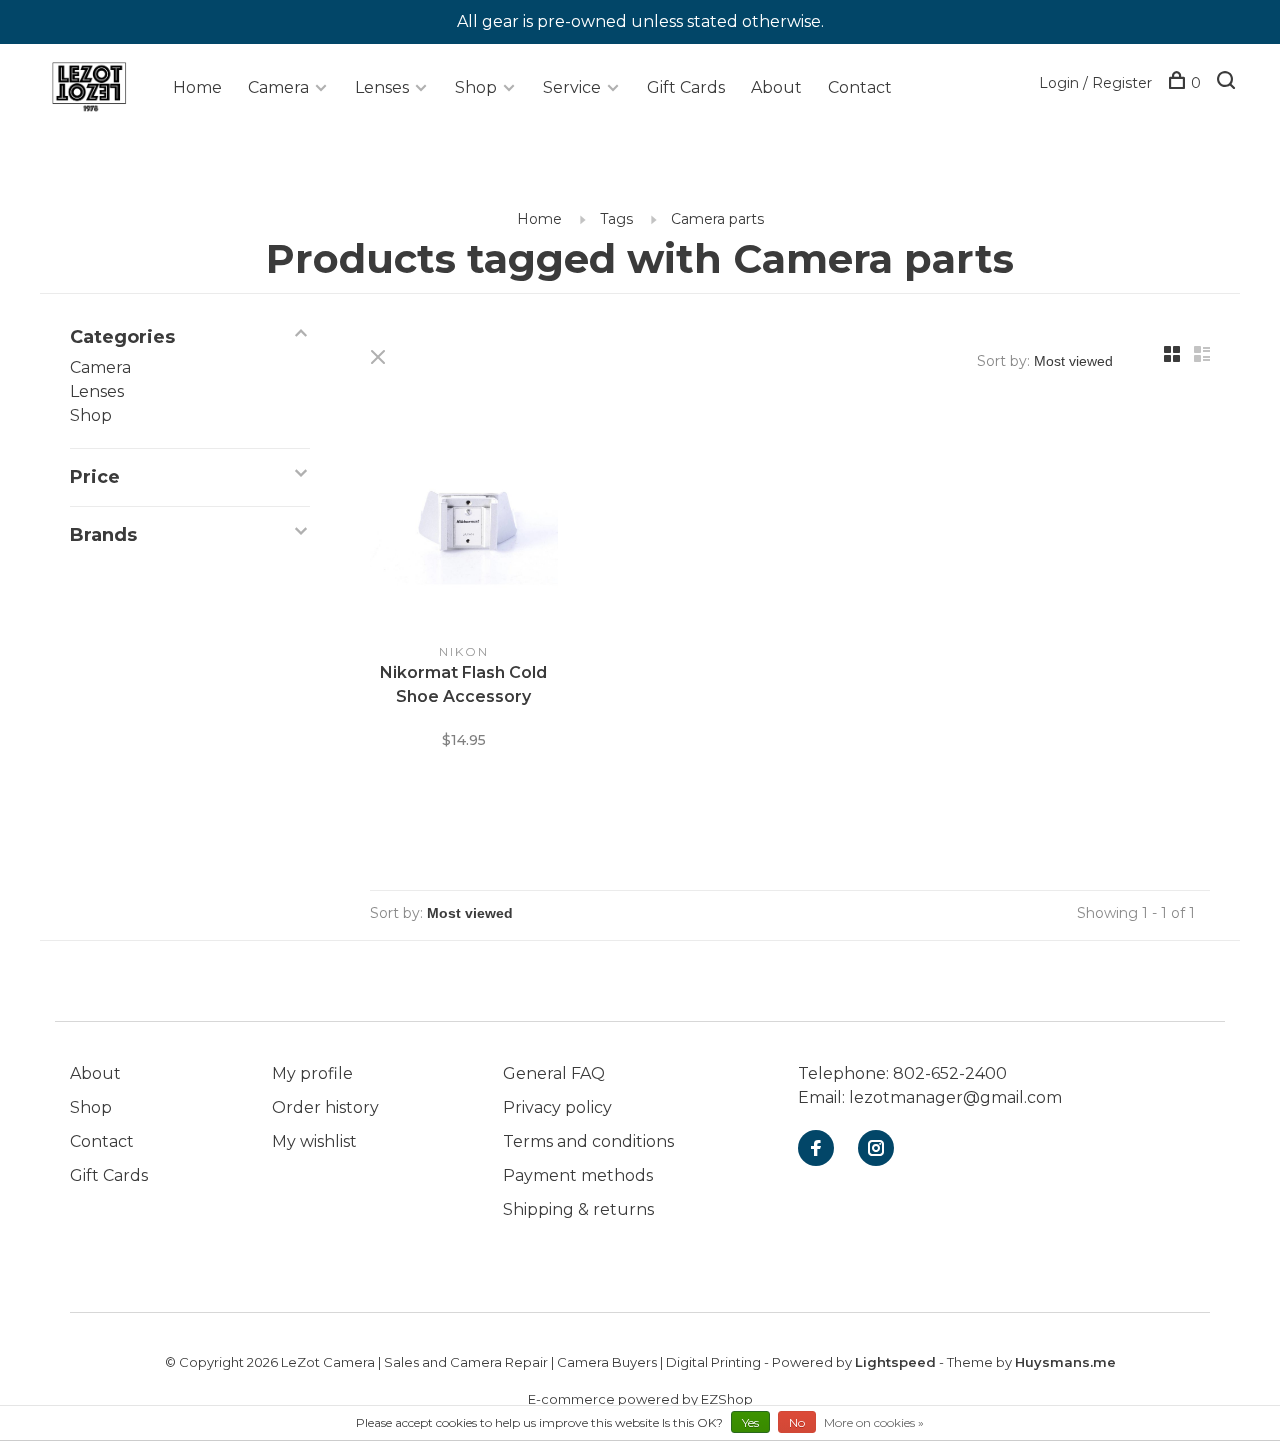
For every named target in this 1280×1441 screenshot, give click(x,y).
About (776, 87)
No (797, 1422)
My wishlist (314, 1141)
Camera (278, 87)
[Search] (1228, 83)
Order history (325, 1107)
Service (572, 87)
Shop (476, 87)
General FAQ (554, 1073)
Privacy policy (557, 1107)
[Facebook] (816, 1149)
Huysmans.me (1065, 1362)
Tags (616, 219)
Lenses (382, 87)
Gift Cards (686, 87)
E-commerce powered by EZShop (640, 1399)
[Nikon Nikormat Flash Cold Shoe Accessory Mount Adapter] (464, 525)
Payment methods (578, 1175)
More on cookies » (874, 1422)
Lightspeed (895, 1362)
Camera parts (717, 219)
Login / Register (1095, 83)
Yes (750, 1422)
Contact (860, 87)
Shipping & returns (578, 1209)
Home (197, 87)
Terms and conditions (588, 1141)
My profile (312, 1073)
